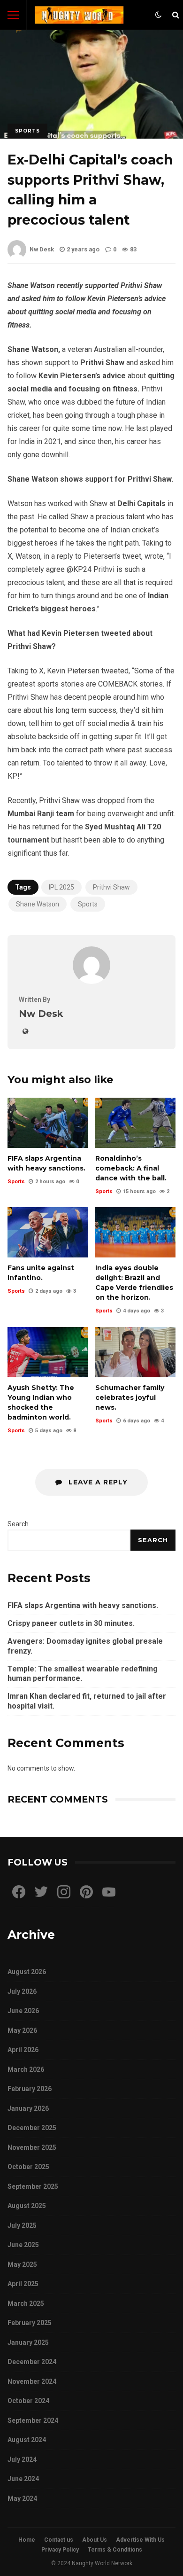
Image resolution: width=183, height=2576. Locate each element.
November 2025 (32, 2147)
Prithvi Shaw (111, 887)
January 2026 (28, 2108)
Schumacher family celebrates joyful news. (135, 1352)
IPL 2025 (61, 887)
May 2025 (22, 2264)
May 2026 (22, 2030)
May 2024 (22, 2498)
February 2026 (30, 2089)
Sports (27, 131)
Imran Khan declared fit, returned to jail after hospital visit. (87, 1701)
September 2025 (33, 2186)
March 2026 (26, 2069)
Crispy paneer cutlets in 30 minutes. (71, 1623)
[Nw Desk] (91, 981)
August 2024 (27, 2440)
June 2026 (23, 2011)
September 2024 (33, 2420)
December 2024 (32, 2362)
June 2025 (23, 2245)
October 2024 (28, 2401)
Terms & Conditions (115, 2550)
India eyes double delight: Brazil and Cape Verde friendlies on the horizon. (135, 1232)
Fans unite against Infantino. (48, 1232)
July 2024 (22, 2459)
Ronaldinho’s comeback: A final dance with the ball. (135, 1123)
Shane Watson (38, 904)
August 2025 (27, 2206)
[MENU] (13, 15)
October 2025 (28, 2167)
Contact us (59, 2540)
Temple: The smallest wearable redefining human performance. (83, 1674)
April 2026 (23, 2050)
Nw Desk (42, 249)
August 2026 (27, 1972)
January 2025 (28, 2342)
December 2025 (32, 2128)
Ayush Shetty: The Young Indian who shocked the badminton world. (48, 1352)
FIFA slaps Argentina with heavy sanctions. (48, 1123)
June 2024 (23, 2479)
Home (27, 2540)
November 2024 (32, 2381)
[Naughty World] (79, 17)
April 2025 (23, 2284)
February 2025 (30, 2323)
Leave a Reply (97, 1482)
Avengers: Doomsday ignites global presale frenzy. (85, 1646)
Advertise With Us (140, 2540)
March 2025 (26, 2303)
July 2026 (22, 1991)
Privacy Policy (60, 2550)
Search (18, 1524)
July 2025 (22, 2225)
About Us (95, 2540)
